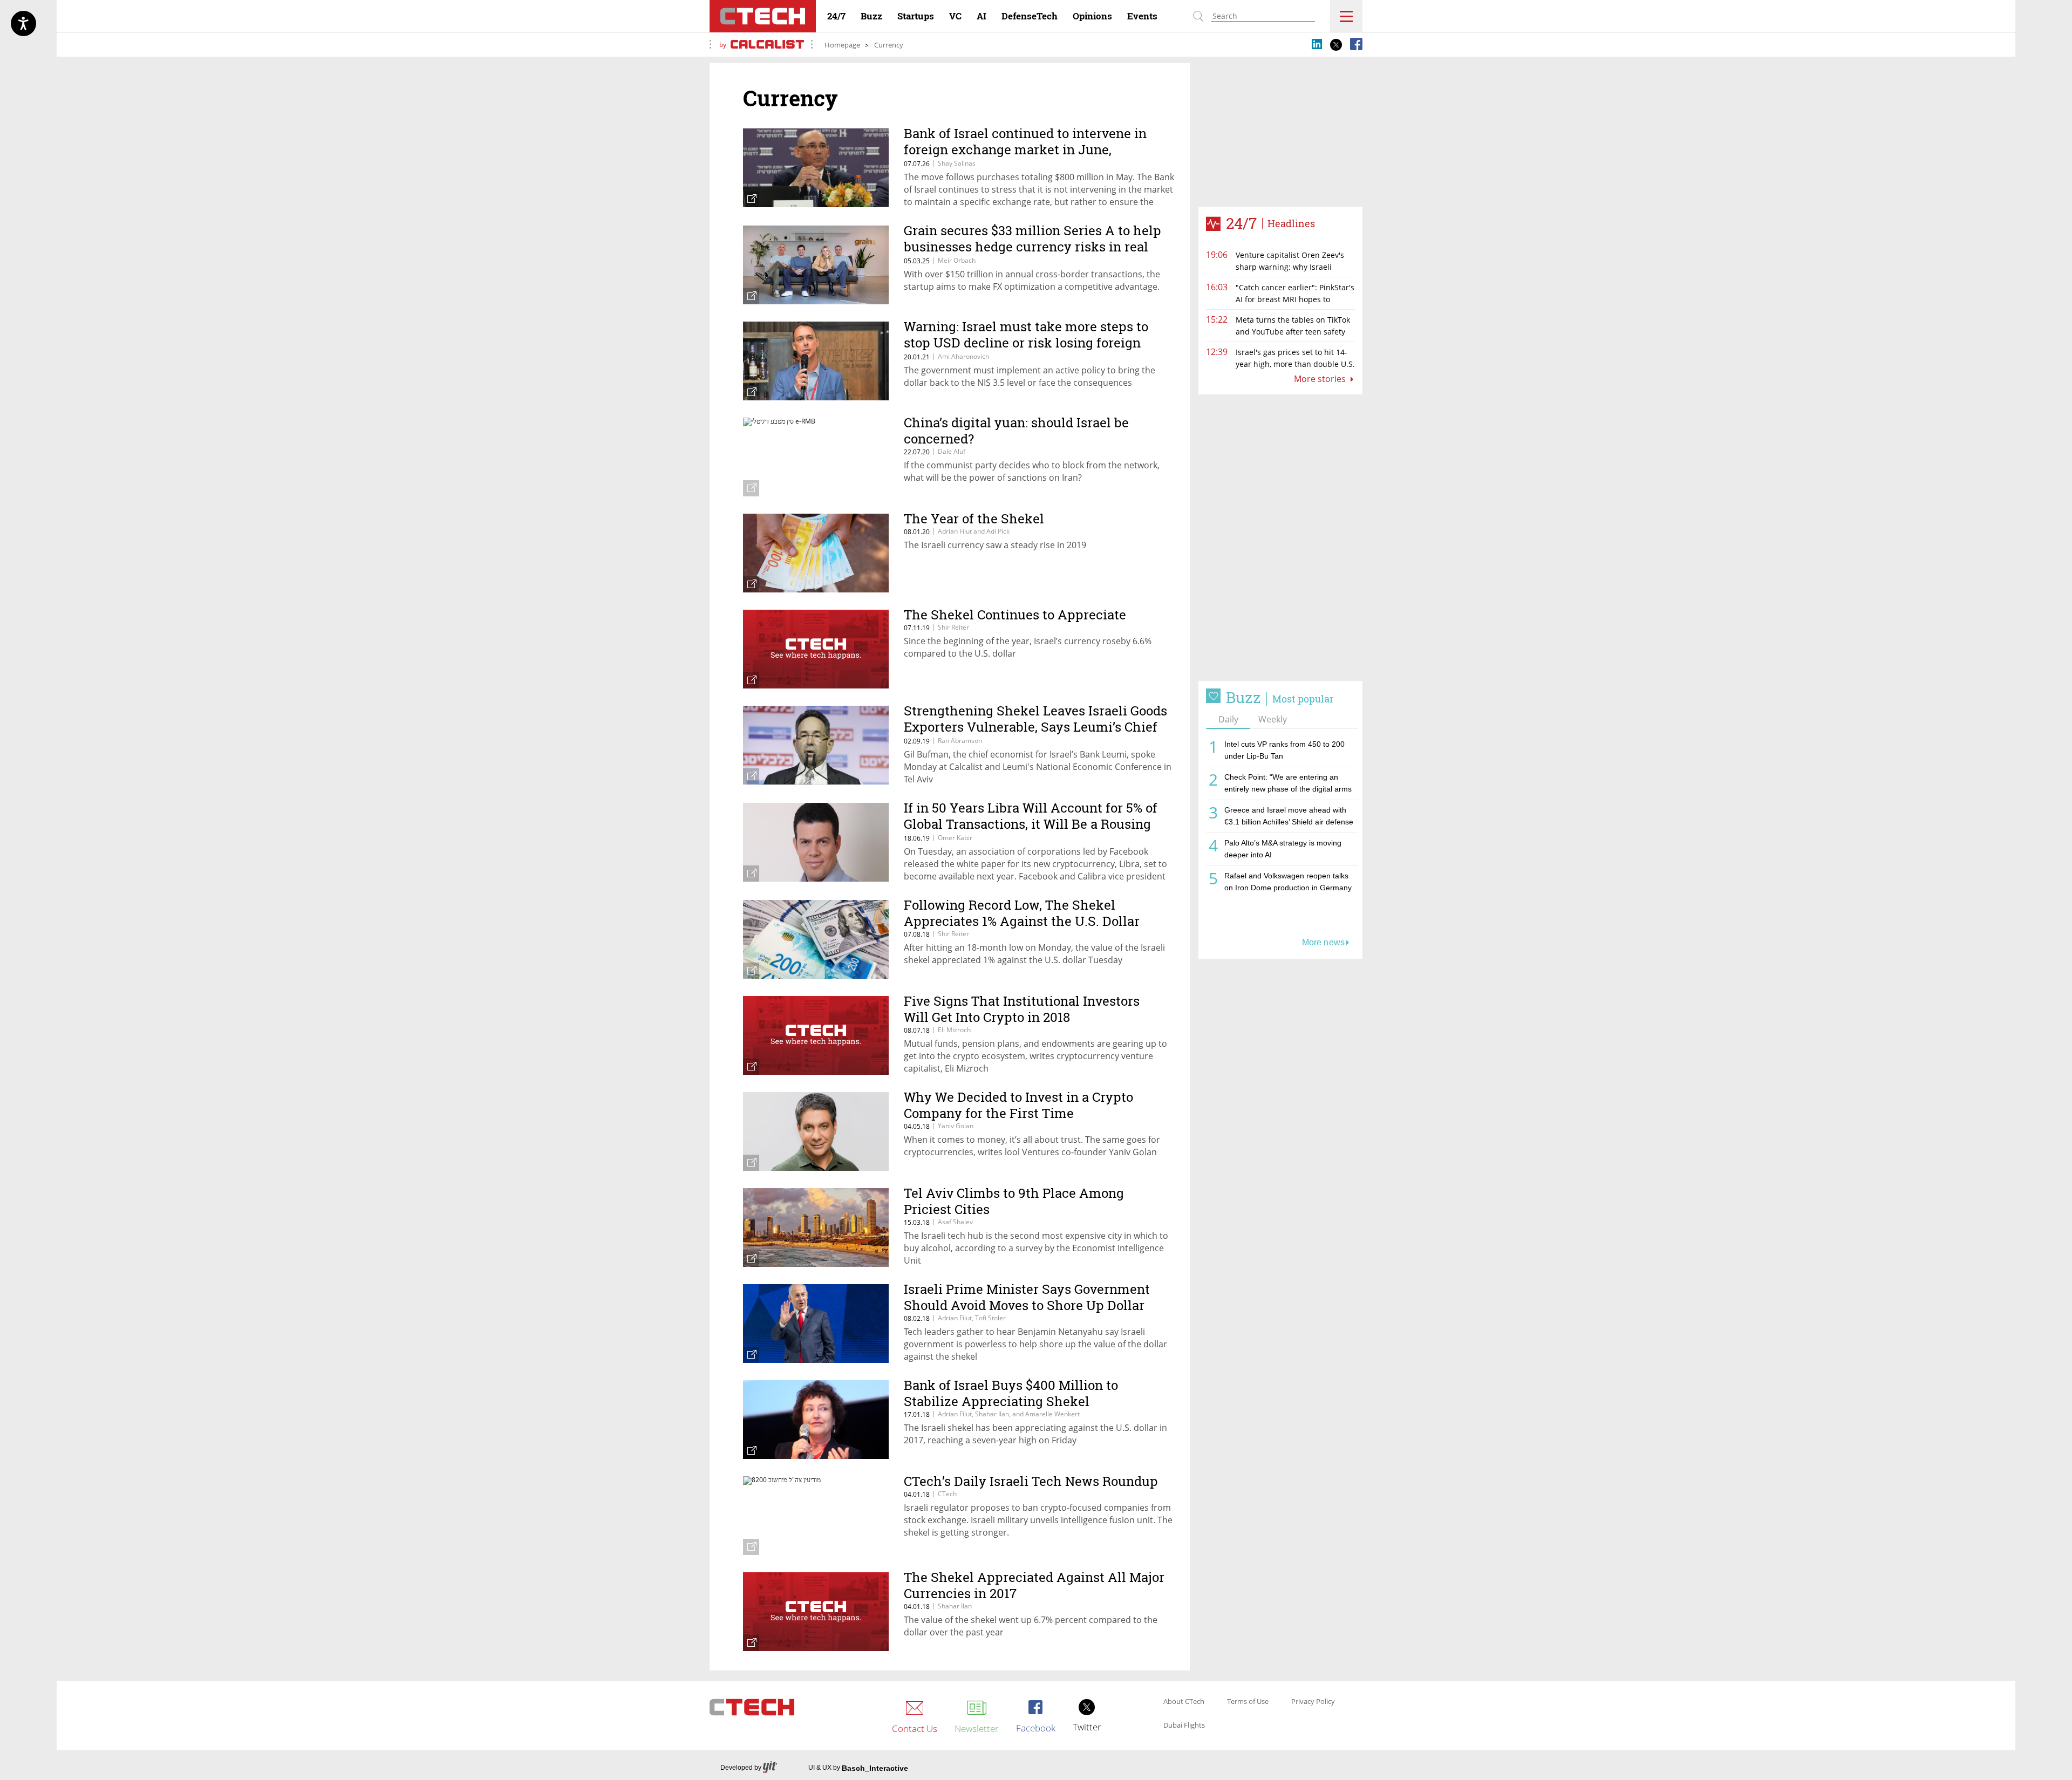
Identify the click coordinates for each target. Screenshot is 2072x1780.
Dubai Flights (1184, 1726)
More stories (1321, 379)
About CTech (1184, 1702)
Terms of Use (1248, 1702)
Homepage (842, 45)
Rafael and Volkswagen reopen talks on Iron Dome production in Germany (1288, 882)
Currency (889, 45)
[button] (1280, 538)
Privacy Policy (1313, 1702)
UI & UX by (858, 1768)
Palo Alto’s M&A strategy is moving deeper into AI (1283, 849)
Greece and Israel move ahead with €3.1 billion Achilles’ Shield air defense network (1289, 818)
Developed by (741, 1768)
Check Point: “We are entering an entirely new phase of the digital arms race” (1288, 785)
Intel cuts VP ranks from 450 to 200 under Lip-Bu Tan (1284, 750)
